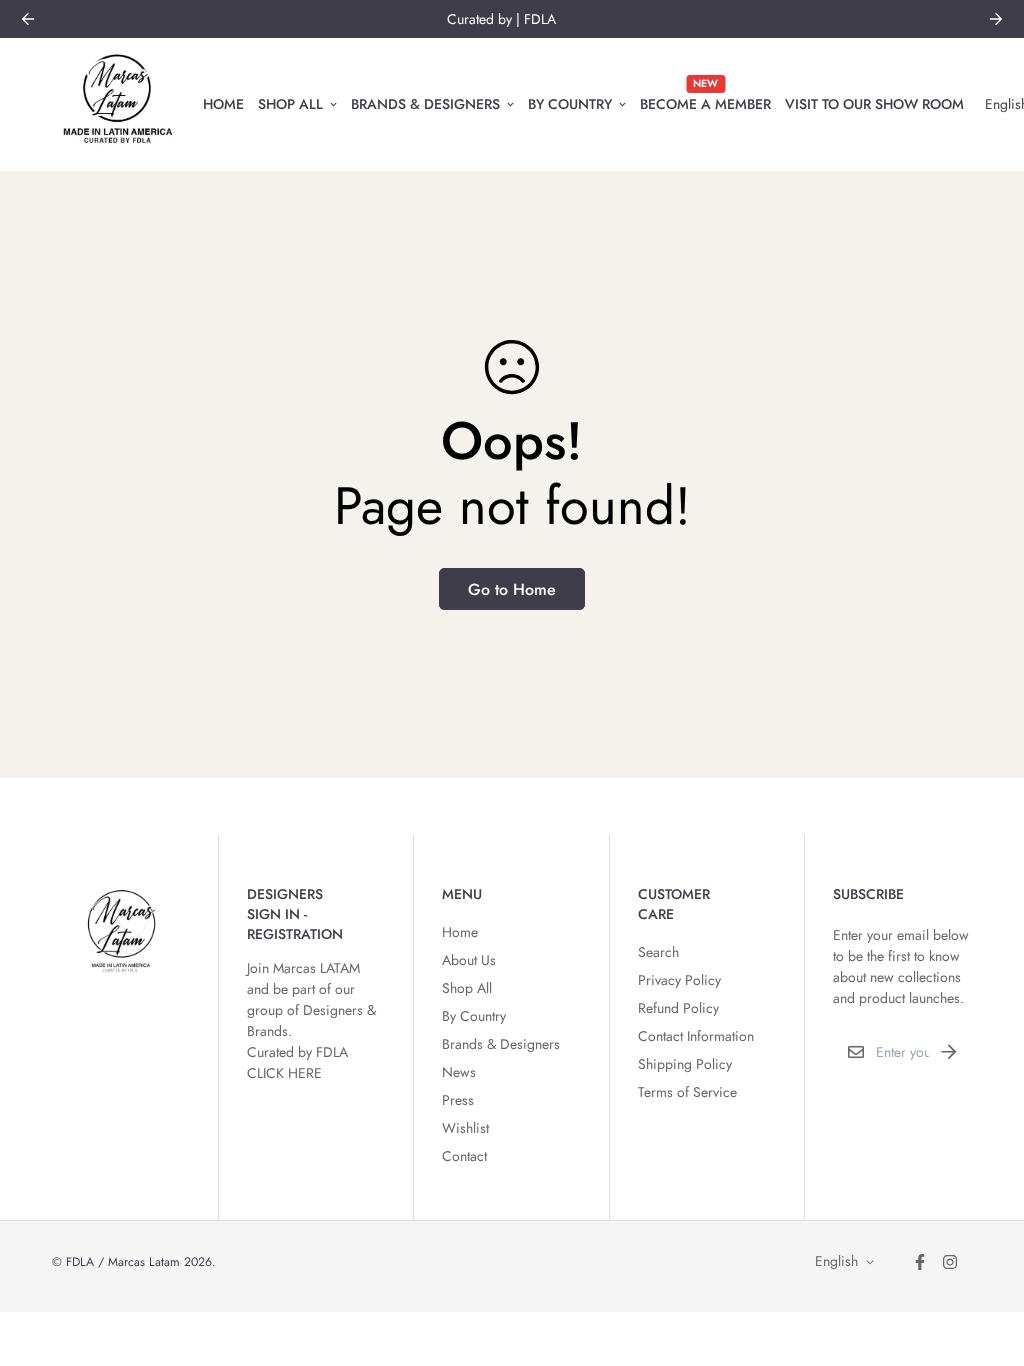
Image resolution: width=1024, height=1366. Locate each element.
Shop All (290, 103)
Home (223, 103)
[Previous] (28, 19)
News (459, 1072)
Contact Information (696, 1036)
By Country (570, 103)
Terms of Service (687, 1092)
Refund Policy (678, 1008)
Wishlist (465, 1128)
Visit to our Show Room (874, 103)
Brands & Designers (425, 103)
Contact (464, 1156)
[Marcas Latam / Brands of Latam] (117, 104)
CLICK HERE (284, 1073)
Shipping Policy (685, 1064)
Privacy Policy (679, 980)
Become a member (705, 95)
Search (658, 952)
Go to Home (512, 589)
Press (458, 1100)
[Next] (996, 19)
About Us (469, 960)
